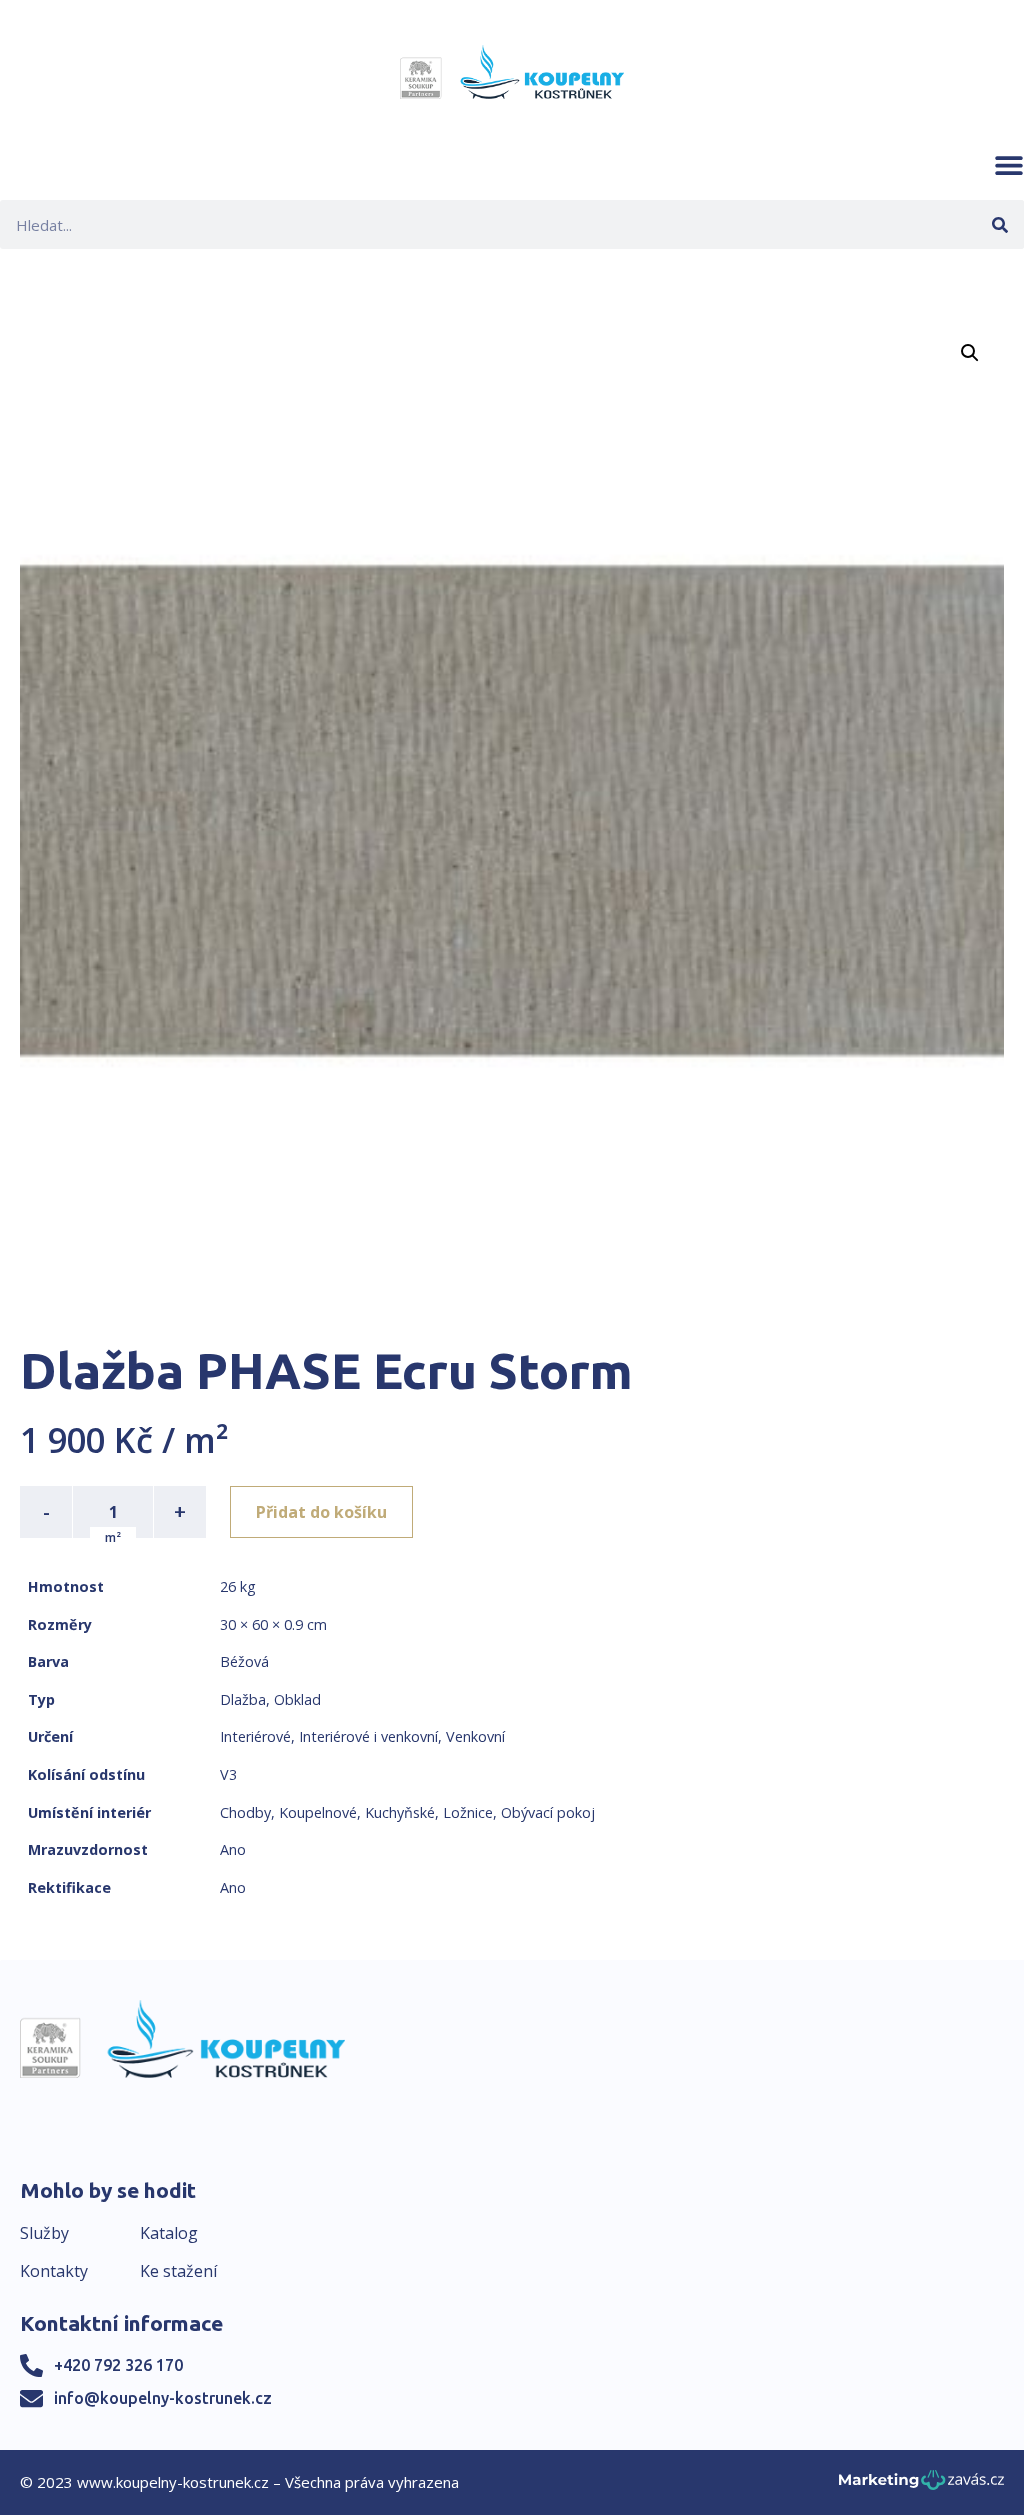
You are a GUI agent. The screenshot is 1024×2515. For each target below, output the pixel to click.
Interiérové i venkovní (368, 1736)
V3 (228, 1774)
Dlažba (243, 1699)
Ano (233, 1849)
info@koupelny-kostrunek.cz (163, 2398)
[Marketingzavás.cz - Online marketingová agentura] (921, 2485)
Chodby (245, 1812)
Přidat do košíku (321, 1512)
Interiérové (255, 1736)
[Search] (999, 224)
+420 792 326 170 (118, 2365)
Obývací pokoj (548, 1812)
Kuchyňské (400, 1812)
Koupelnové (318, 1812)
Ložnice (468, 1812)
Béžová (244, 1661)
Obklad (297, 1699)
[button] (1009, 165)
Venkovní (475, 1736)
